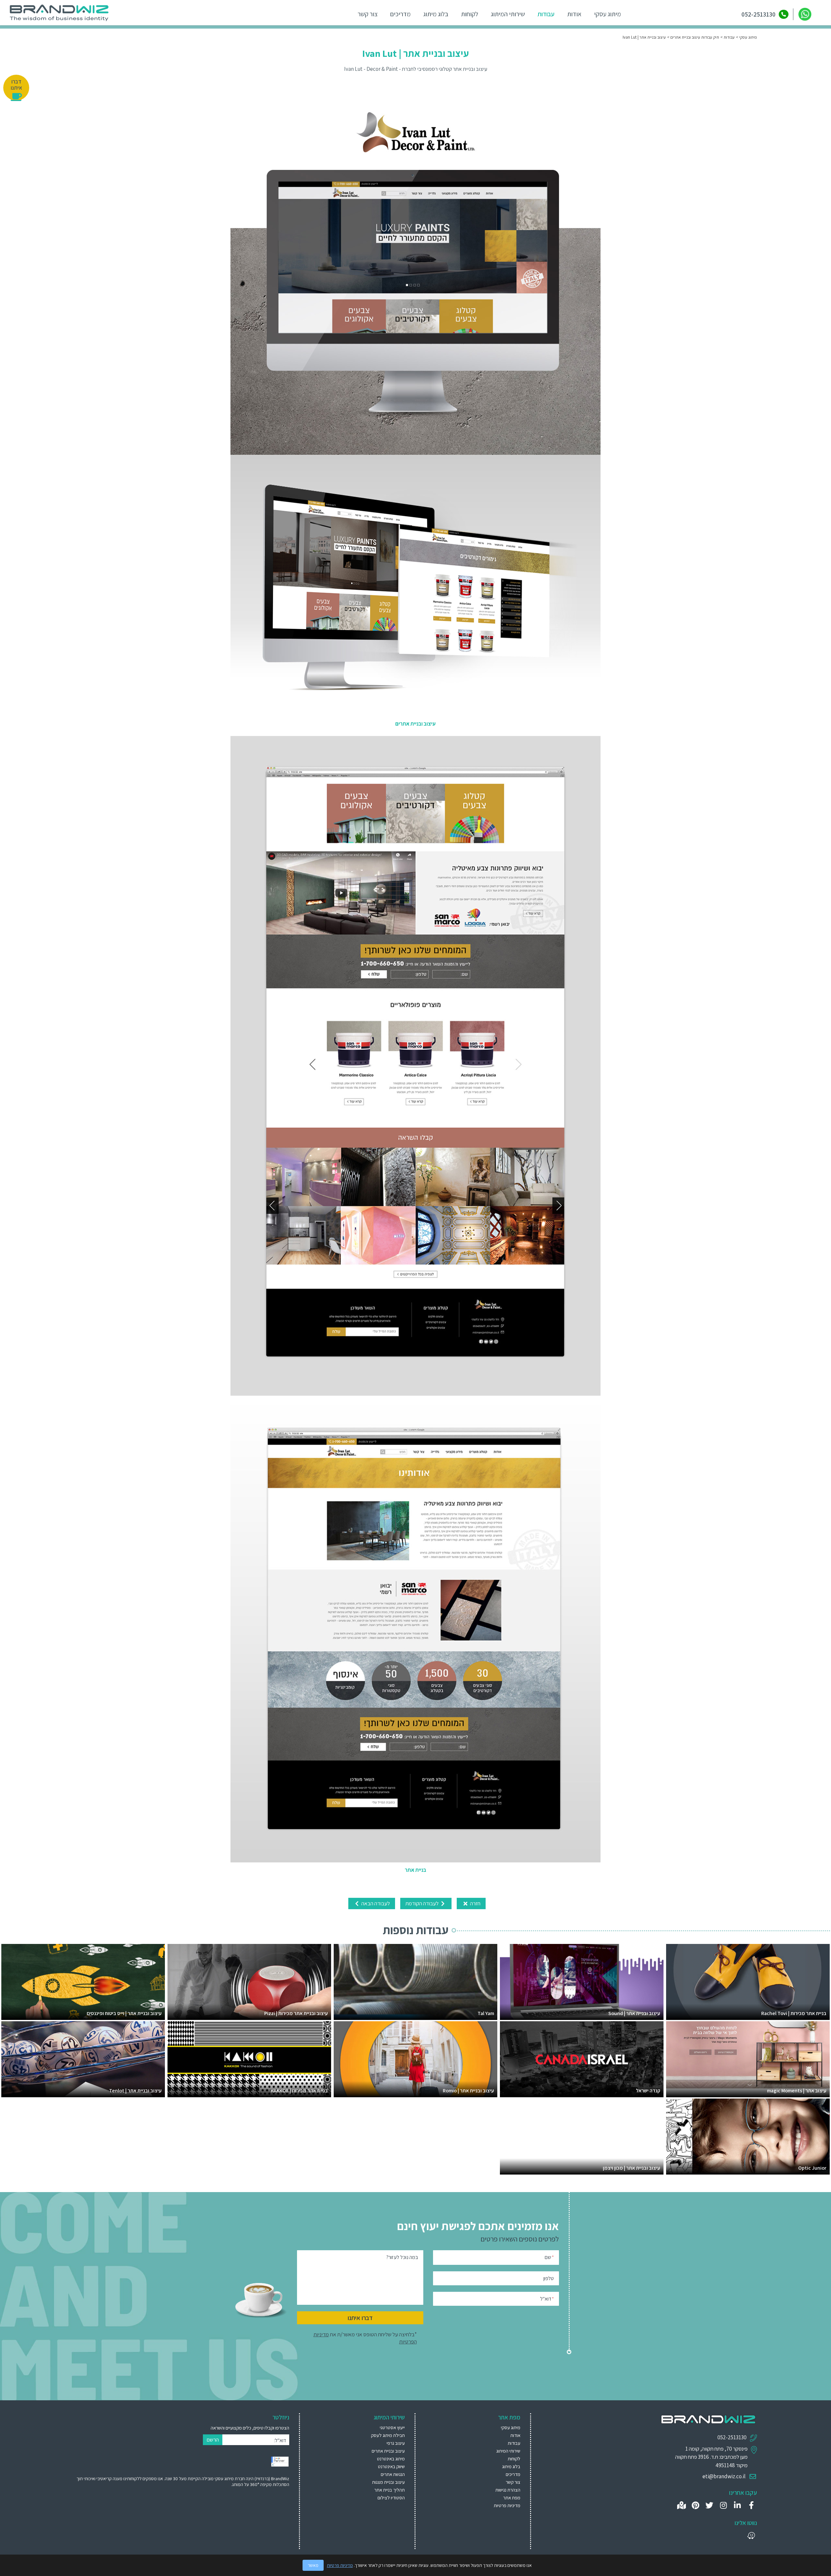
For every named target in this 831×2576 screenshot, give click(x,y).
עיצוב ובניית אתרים (388, 2451)
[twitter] (709, 2505)
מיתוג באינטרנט (391, 2459)
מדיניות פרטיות (507, 2505)
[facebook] (751, 2505)
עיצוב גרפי (396, 2443)
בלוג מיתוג (436, 14)
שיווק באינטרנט (391, 2466)
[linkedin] (737, 2505)
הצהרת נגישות (508, 2490)
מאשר (313, 2565)
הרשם (213, 2440)
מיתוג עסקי (608, 14)
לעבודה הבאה (375, 1903)
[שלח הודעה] (805, 14)
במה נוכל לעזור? (402, 2257)
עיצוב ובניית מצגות (388, 2482)
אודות (574, 14)
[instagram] (723, 2505)
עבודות (546, 14)
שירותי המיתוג (508, 14)
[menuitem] (360, 2427)
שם (549, 2257)
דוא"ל (547, 2299)
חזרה (475, 1903)
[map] (682, 2505)
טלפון (549, 2278)
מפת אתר (512, 2498)
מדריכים (400, 14)
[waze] (751, 2536)
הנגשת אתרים (393, 2474)
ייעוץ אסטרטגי (392, 2427)
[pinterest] (695, 2505)
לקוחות (470, 14)
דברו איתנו (360, 2318)
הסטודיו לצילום (391, 2498)
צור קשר (368, 14)
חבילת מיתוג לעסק (388, 2435)
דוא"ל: (280, 2440)
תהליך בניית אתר (390, 2490)
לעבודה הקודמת (422, 1903)
